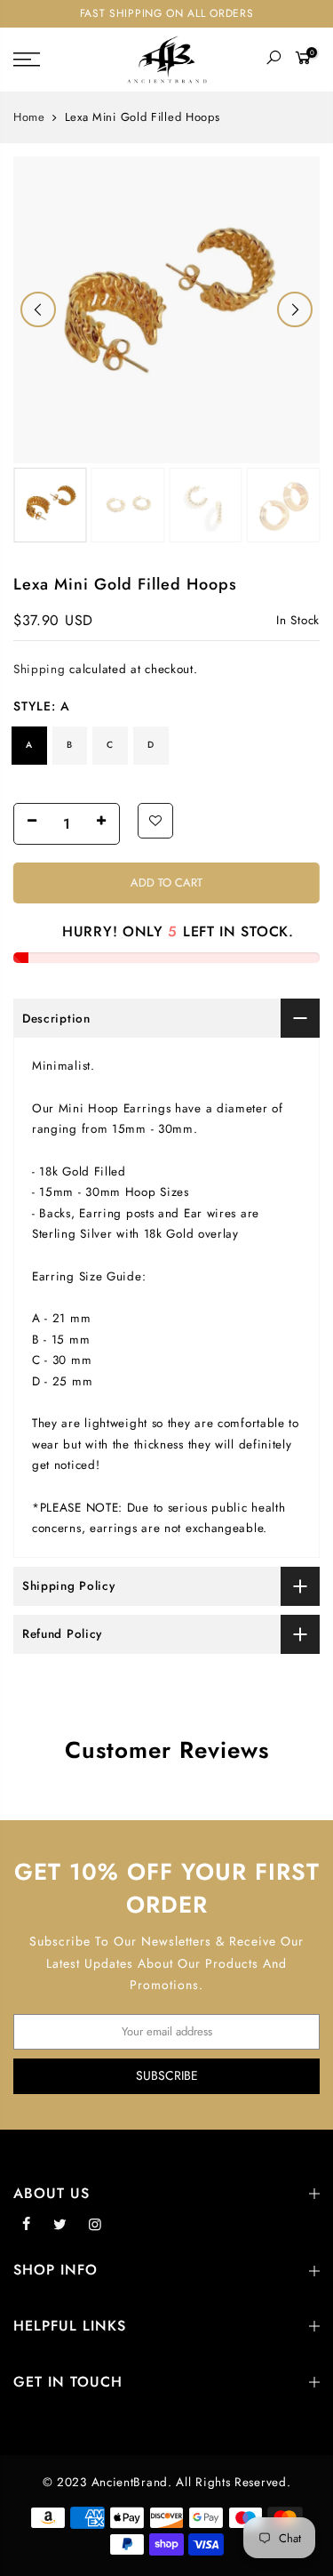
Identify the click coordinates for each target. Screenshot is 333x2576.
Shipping (40, 669)
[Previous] (38, 309)
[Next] (295, 309)
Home (29, 117)
